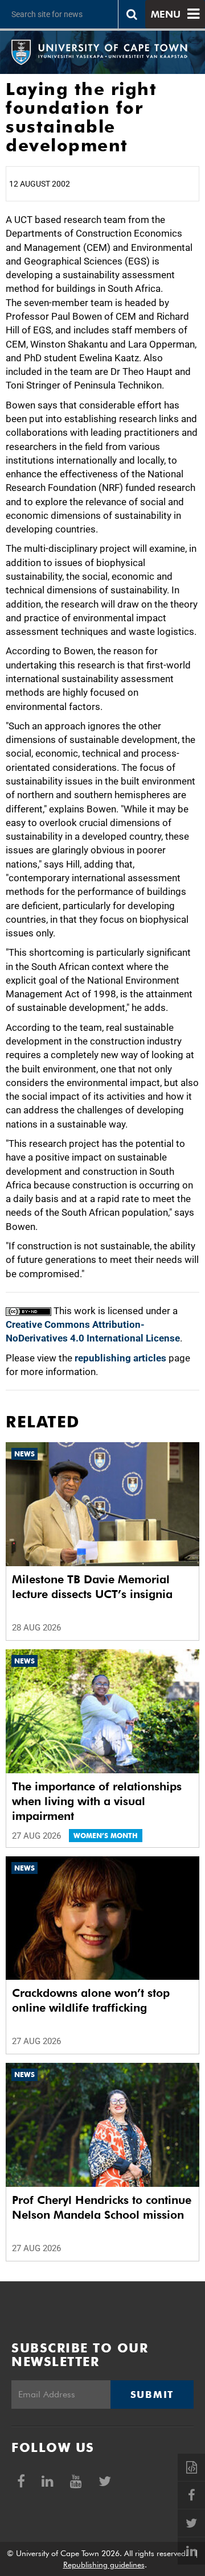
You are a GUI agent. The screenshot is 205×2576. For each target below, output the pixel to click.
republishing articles (120, 1358)
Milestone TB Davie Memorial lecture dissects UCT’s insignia (92, 1587)
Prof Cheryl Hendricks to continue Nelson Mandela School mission (102, 2207)
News (24, 1454)
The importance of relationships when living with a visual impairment (97, 1801)
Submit (152, 2395)
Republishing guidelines (104, 2565)
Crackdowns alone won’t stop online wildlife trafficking (91, 2000)
